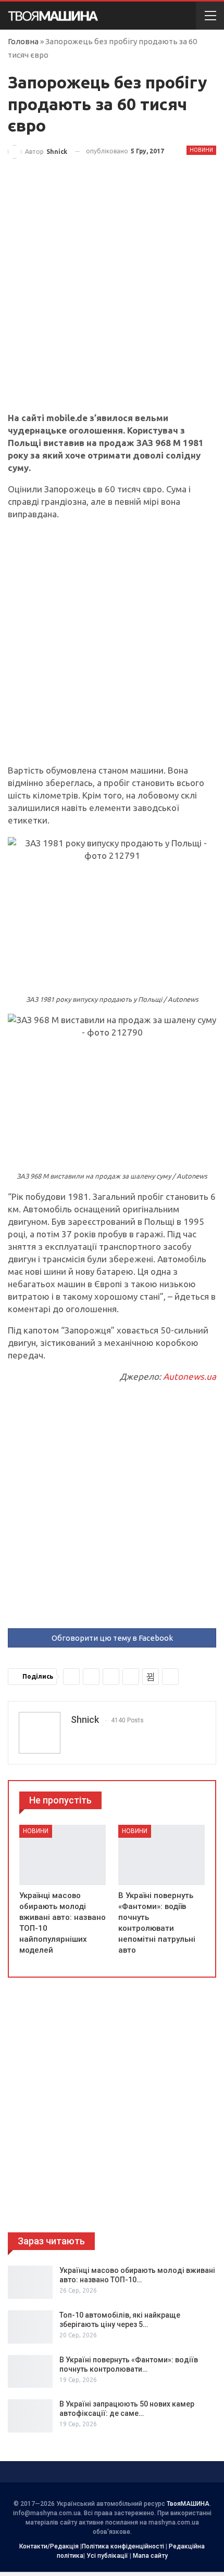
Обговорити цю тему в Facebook (112, 1638)
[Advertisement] (112, 296)
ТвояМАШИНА (188, 2504)
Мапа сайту (150, 2556)
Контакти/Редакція (49, 2546)
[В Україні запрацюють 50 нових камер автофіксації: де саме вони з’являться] (30, 2416)
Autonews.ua (190, 1376)
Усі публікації (107, 2556)
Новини (201, 150)
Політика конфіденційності (123, 2546)
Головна (23, 41)
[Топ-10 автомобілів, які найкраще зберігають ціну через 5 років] (30, 2327)
